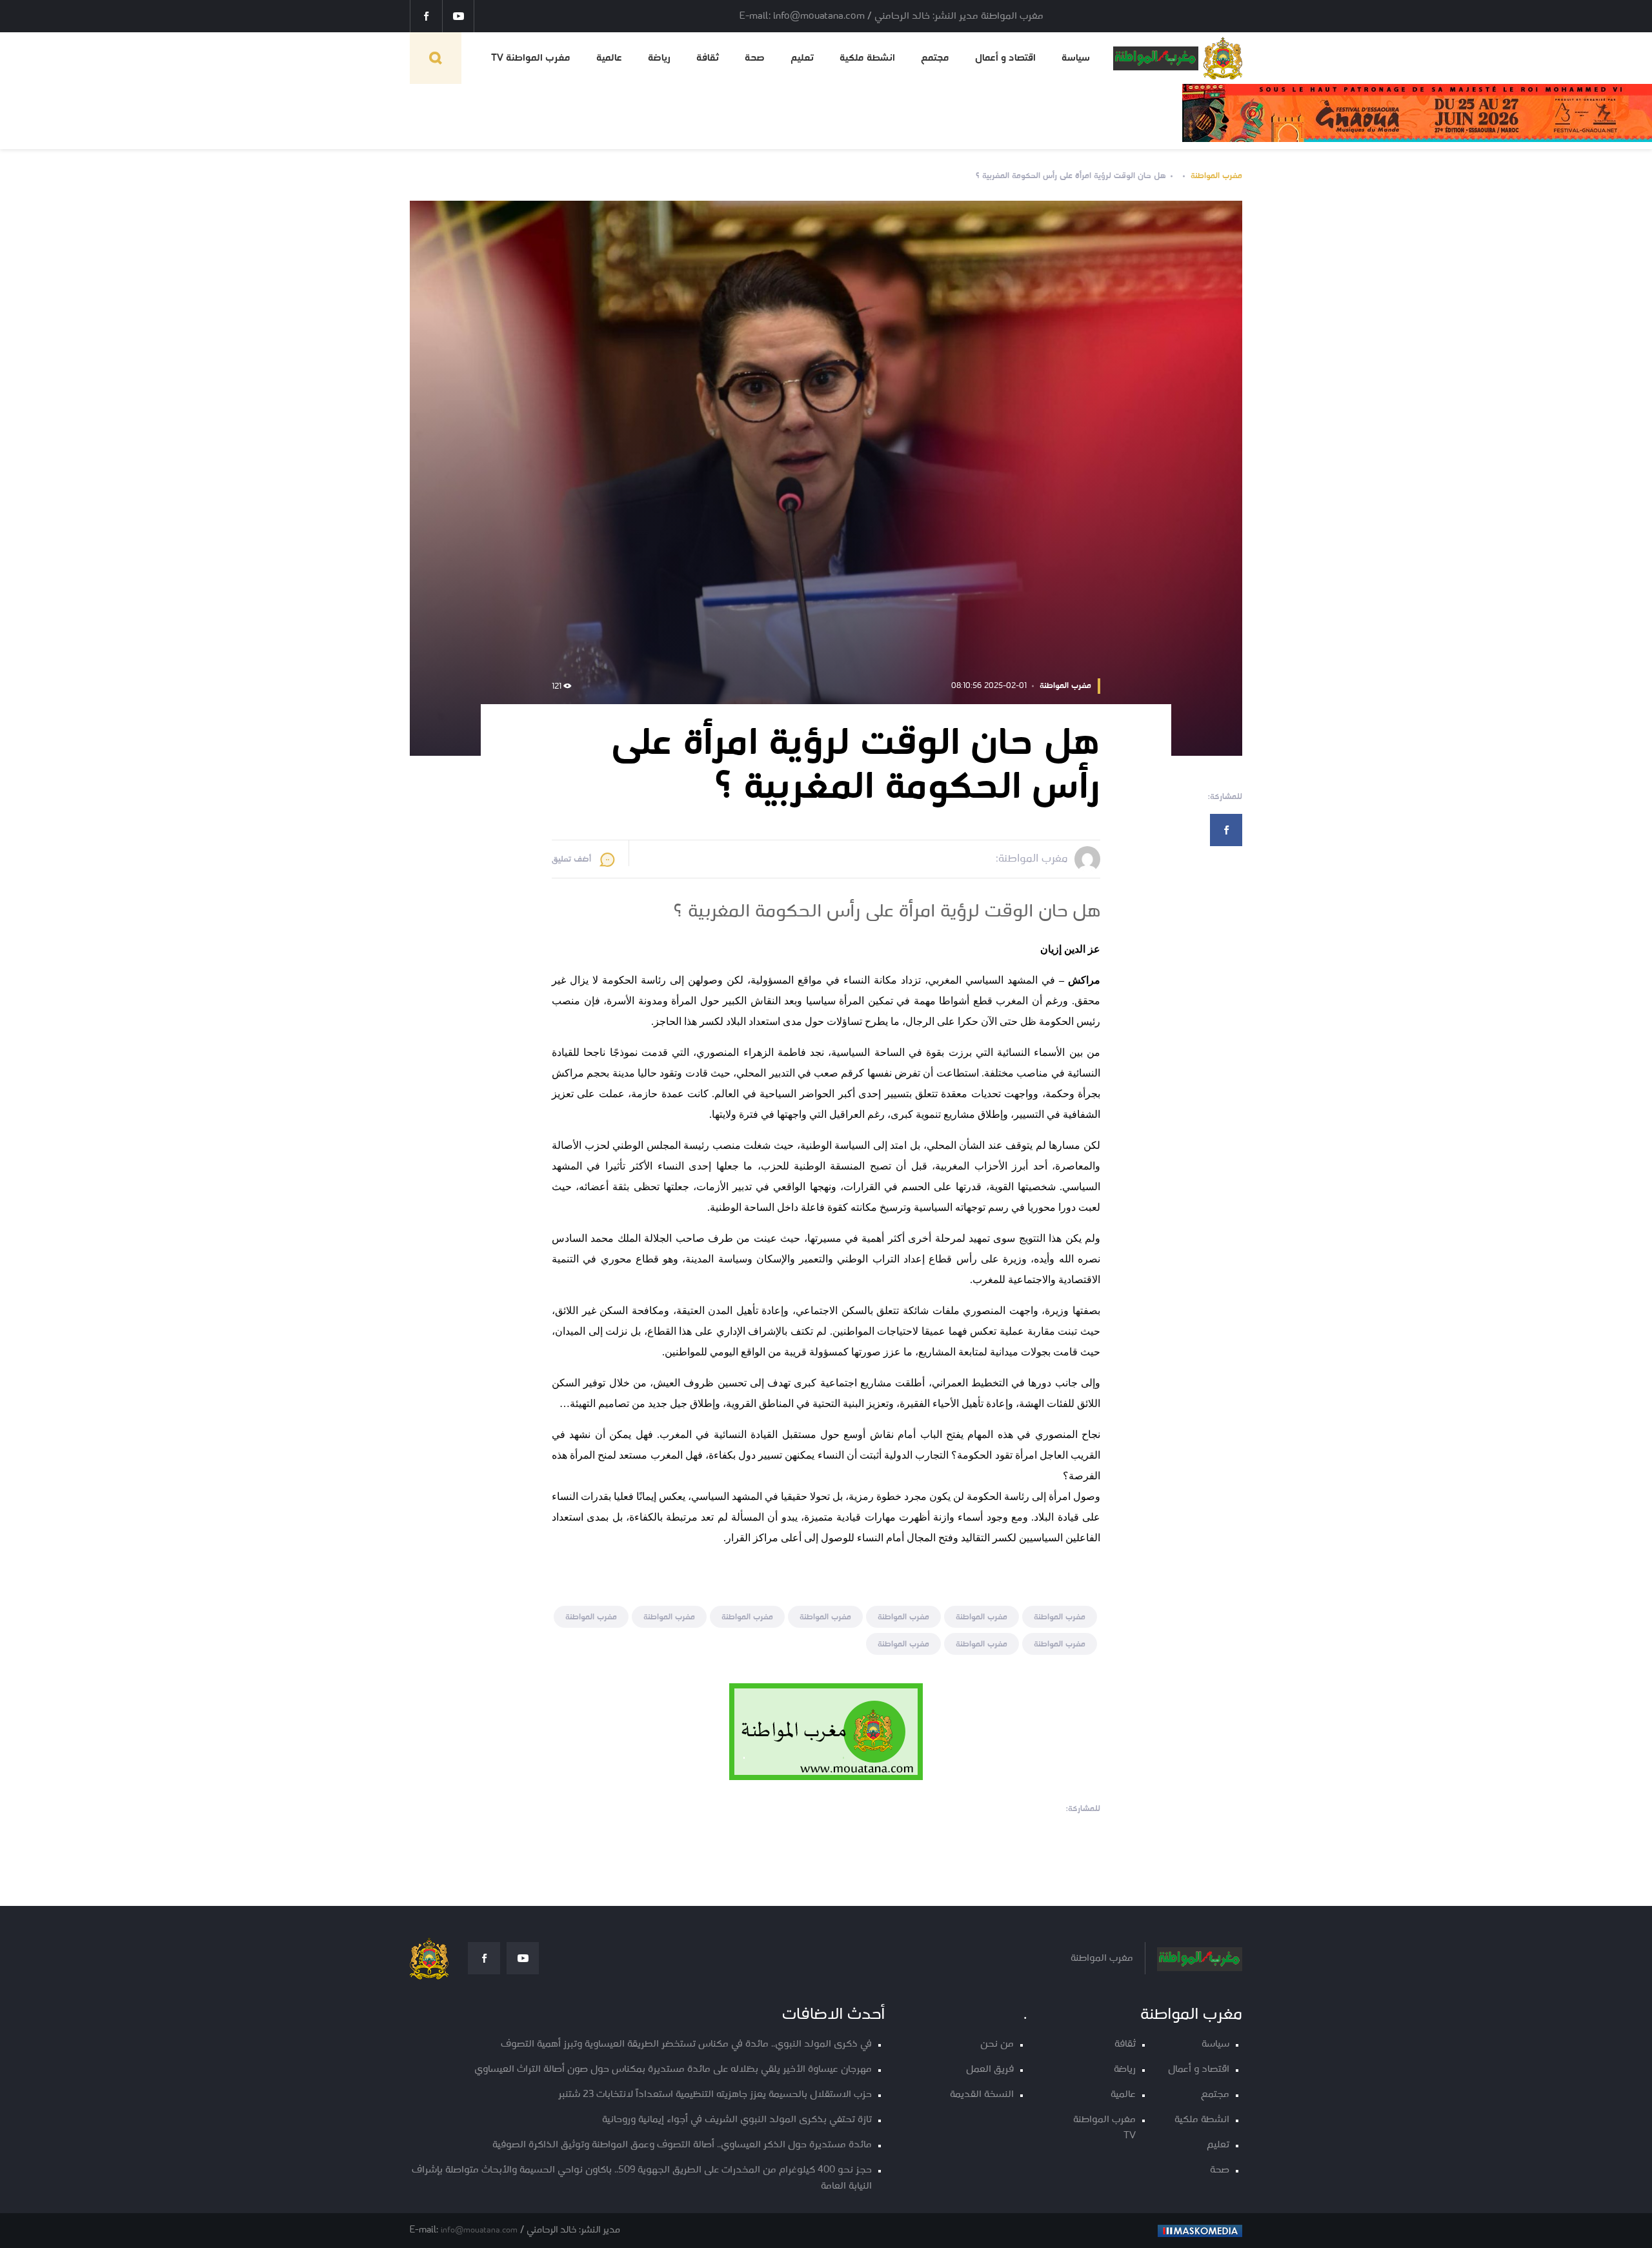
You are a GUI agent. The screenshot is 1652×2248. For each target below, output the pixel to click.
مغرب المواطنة (1216, 176)
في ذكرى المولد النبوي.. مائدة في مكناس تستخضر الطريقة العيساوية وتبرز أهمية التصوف (686, 2044)
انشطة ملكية (867, 58)
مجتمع (935, 58)
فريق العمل (990, 2070)
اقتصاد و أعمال (1005, 58)
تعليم (802, 58)
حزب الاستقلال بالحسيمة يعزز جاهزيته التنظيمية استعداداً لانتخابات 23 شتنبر (715, 2095)
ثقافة (708, 58)
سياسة (1076, 58)
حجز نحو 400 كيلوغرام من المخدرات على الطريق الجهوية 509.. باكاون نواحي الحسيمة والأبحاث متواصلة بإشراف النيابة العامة (642, 2178)
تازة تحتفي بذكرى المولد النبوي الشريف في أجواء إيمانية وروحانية (737, 2120)
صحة (755, 58)
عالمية (609, 58)
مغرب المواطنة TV (531, 58)
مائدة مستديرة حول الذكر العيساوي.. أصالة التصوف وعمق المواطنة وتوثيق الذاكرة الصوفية (682, 2145)
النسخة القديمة (982, 2095)
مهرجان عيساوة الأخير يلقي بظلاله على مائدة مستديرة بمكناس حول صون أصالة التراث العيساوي (673, 2070)
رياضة (659, 58)
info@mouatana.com (479, 2230)
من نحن (997, 2044)
